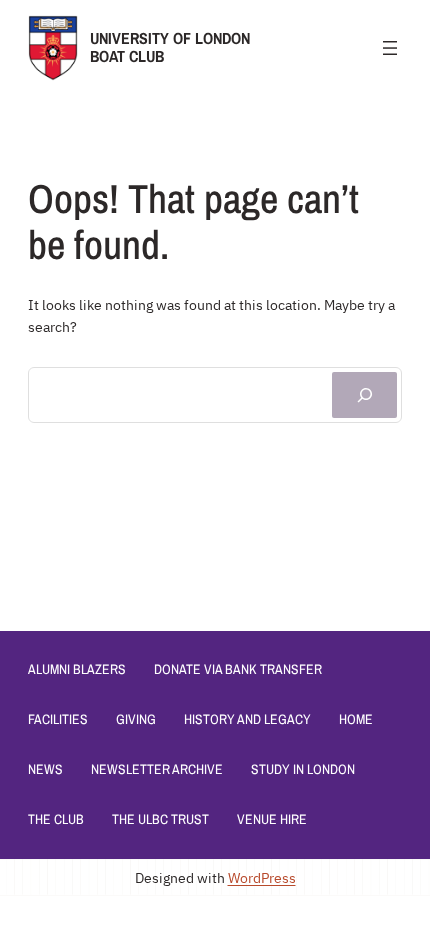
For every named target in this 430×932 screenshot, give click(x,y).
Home (356, 719)
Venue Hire (272, 819)
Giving (136, 719)
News (45, 769)
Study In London (303, 769)
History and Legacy (247, 719)
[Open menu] (390, 48)
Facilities (58, 719)
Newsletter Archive (157, 769)
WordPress (262, 877)
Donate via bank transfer (238, 669)
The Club (56, 819)
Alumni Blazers (77, 669)
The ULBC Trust (160, 819)
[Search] (364, 395)
